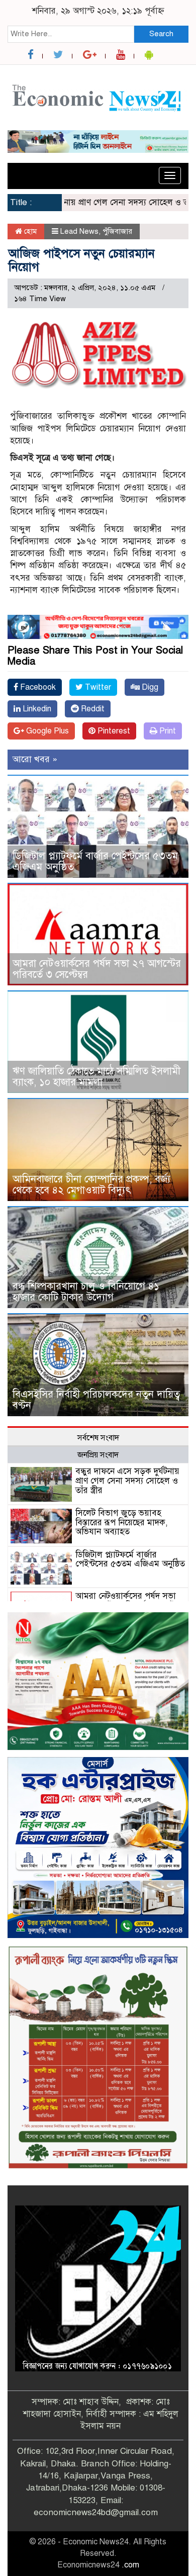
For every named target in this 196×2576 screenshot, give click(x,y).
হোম (29, 231)
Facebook (37, 687)
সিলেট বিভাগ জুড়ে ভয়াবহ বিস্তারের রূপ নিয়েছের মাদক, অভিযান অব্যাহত (122, 1522)
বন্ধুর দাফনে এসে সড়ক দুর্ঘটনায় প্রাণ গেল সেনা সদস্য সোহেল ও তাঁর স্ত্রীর (127, 1481)
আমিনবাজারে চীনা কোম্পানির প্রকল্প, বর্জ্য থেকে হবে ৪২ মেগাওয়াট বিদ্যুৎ (91, 1185)
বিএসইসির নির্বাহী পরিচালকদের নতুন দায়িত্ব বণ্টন (96, 1400)
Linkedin (36, 709)
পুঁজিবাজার (117, 231)
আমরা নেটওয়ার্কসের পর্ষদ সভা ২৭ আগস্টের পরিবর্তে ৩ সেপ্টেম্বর (97, 969)
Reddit (92, 709)
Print (167, 731)
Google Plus (46, 731)
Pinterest (113, 731)
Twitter (97, 687)
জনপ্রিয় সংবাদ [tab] (98, 1455)
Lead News (79, 231)
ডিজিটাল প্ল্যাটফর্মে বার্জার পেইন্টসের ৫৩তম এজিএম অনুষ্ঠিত (95, 861)
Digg (149, 687)
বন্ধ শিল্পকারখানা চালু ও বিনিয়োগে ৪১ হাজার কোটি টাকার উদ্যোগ (86, 1292)
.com (130, 2565)
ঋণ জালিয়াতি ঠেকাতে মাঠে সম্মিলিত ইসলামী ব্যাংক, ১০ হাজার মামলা (96, 1077)
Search (161, 34)
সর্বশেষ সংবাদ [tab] (98, 1438)
